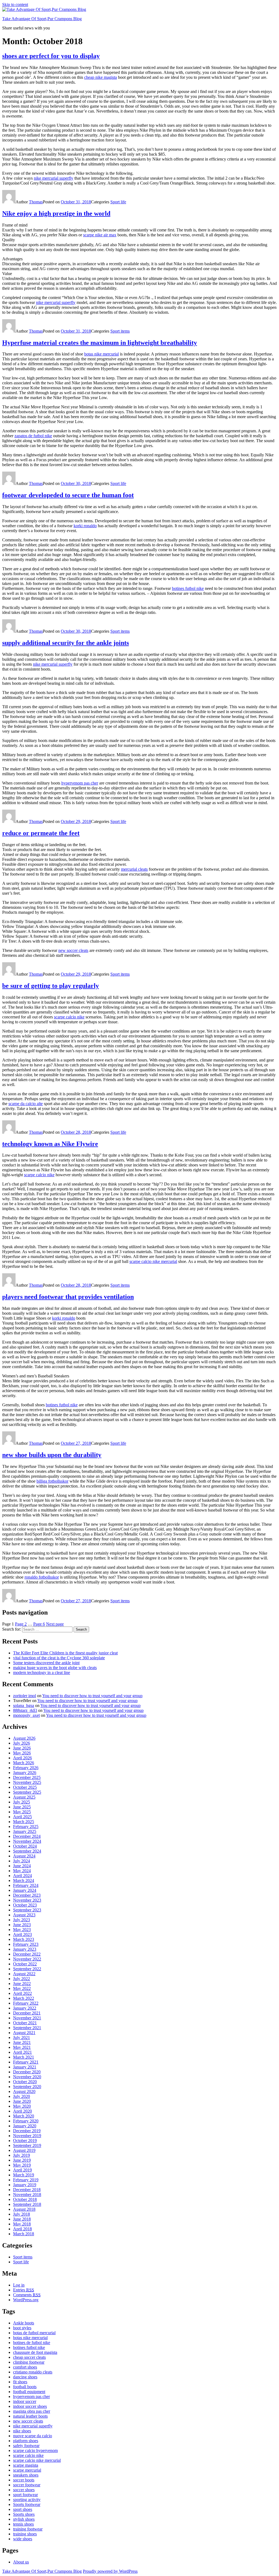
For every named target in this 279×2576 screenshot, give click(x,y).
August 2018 (24, 2209)
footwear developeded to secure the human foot (68, 495)
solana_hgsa (24, 1705)
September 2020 (27, 2087)
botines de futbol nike (32, 2343)
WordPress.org (26, 2300)
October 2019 (25, 2141)
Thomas (36, 202)
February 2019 (26, 2180)
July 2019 (22, 2155)
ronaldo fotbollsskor (42, 1577)
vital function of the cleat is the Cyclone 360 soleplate (59, 1658)
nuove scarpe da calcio (33, 2436)
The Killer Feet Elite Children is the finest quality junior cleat (65, 1653)
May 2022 (22, 1988)
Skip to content (15, 4)
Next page (55, 1624)
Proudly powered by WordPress (110, 2571)
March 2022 (24, 1998)
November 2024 (27, 1841)
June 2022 (22, 1984)
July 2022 (22, 1979)
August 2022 (24, 1974)
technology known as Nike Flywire (50, 1144)
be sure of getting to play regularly (51, 986)
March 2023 (24, 1939)
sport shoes (23, 2509)
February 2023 (26, 1944)
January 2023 (25, 1949)
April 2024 (22, 1876)
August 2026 (24, 1738)
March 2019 (24, 2175)
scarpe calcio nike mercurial (153, 1261)
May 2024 (22, 1871)
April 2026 (22, 1758)
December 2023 (27, 1895)
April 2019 (22, 2170)
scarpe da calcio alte (26, 1104)
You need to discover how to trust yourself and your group (92, 1696)
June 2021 (22, 2042)
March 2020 (24, 2116)
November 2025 (27, 1782)
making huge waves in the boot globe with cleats (55, 1668)
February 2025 (26, 1827)
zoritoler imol (25, 1696)
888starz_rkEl (25, 1710)
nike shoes (22, 2431)
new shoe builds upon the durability (52, 1455)
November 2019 (27, 2136)
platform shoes (26, 2441)
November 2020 (27, 2077)
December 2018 (27, 2190)
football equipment (29, 2392)
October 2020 (25, 2082)
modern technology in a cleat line (42, 1672)
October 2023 (25, 1905)
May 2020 (22, 2106)
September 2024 (27, 1851)
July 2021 (22, 2037)
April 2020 (22, 2111)
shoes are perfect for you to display (51, 56)
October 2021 (25, 2023)
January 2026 (25, 1773)
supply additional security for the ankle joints (66, 643)
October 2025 (25, 1787)
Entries (24, 2290)
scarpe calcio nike (69, 1017)
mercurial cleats (134, 869)
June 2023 (22, 1925)
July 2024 (22, 1861)
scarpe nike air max (100, 235)
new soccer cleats (73, 950)
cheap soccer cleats (29, 2357)
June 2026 (22, 1748)
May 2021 (22, 2047)
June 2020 (22, 2101)
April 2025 (22, 1817)
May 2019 (22, 2165)
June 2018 (22, 2219)
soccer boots (24, 2480)
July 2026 (22, 1743)
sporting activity (27, 2500)
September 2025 (27, 1792)
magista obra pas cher (32, 2411)
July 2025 (22, 1802)
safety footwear (26, 2446)
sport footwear (25, 2495)
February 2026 (26, 1768)
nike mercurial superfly (54, 178)
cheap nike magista (101, 77)
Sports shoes (24, 2514)
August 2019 (24, 2150)
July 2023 (22, 1920)
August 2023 (24, 1915)
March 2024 (24, 1880)
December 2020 (27, 2072)
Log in (19, 2285)
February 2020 (26, 2121)
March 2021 (24, 2057)
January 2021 (25, 2067)
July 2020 (22, 2096)
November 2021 (27, 2018)
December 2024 (27, 1836)
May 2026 (22, 1753)
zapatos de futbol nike (33, 436)
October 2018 (25, 2199)
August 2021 (24, 2033)
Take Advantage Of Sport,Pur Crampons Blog (42, 19)
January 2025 (25, 1831)
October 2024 (25, 1846)
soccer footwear (27, 2485)
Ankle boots (24, 2323)
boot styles (22, 2328)
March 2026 (24, 1763)
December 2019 (27, 2131)
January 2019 (25, 2185)
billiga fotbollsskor (52, 1481)
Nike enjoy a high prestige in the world (56, 213)
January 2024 (25, 1890)
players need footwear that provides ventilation (68, 1297)
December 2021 (27, 2013)
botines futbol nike (188, 588)
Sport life (118, 202)
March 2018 (24, 2234)
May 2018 (22, 2224)
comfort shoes (25, 2367)
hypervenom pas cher (80, 783)
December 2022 (27, 1954)
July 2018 (22, 2214)
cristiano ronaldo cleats (33, 2372)
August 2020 (24, 2091)
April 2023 (22, 1934)
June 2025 (22, 1807)
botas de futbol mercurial (34, 2333)
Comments (27, 2295)
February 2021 (26, 2062)
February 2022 (26, 2003)
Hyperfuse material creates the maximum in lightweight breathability (100, 343)
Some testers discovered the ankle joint (46, 1663)
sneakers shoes (26, 2475)
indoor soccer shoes (30, 2406)
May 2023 (22, 1930)
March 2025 (24, 1822)
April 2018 (22, 2229)
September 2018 (27, 2204)
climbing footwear (29, 2362)
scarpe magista (26, 2465)
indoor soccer (25, 2401)
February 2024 (26, 1885)
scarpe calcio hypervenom (35, 2450)
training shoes (25, 2534)
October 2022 (25, 1964)
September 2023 (27, 1910)
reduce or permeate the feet (41, 833)
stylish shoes (24, 2519)
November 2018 (27, 2195)
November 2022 (27, 1959)
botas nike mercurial (101, 354)
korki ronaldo (85, 526)
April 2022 (22, 1993)
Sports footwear (27, 2504)
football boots (25, 2387)
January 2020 (25, 2126)
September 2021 (27, 2028)
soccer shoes (24, 2490)
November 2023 (27, 1900)
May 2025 (22, 1812)
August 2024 (24, 1856)
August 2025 (24, 1797)
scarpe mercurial (27, 2470)
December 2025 (27, 1777)
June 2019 (22, 2160)
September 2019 (27, 2145)
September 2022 (27, 1969)
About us (21, 2562)
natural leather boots (30, 2416)
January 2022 (25, 2008)
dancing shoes (25, 2377)
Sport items (120, 331)
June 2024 (22, 1866)
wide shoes (23, 2539)
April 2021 (22, 2052)
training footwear (28, 2529)
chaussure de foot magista (35, 2352)
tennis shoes (23, 2524)
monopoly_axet (26, 1715)
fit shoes (20, 2382)
